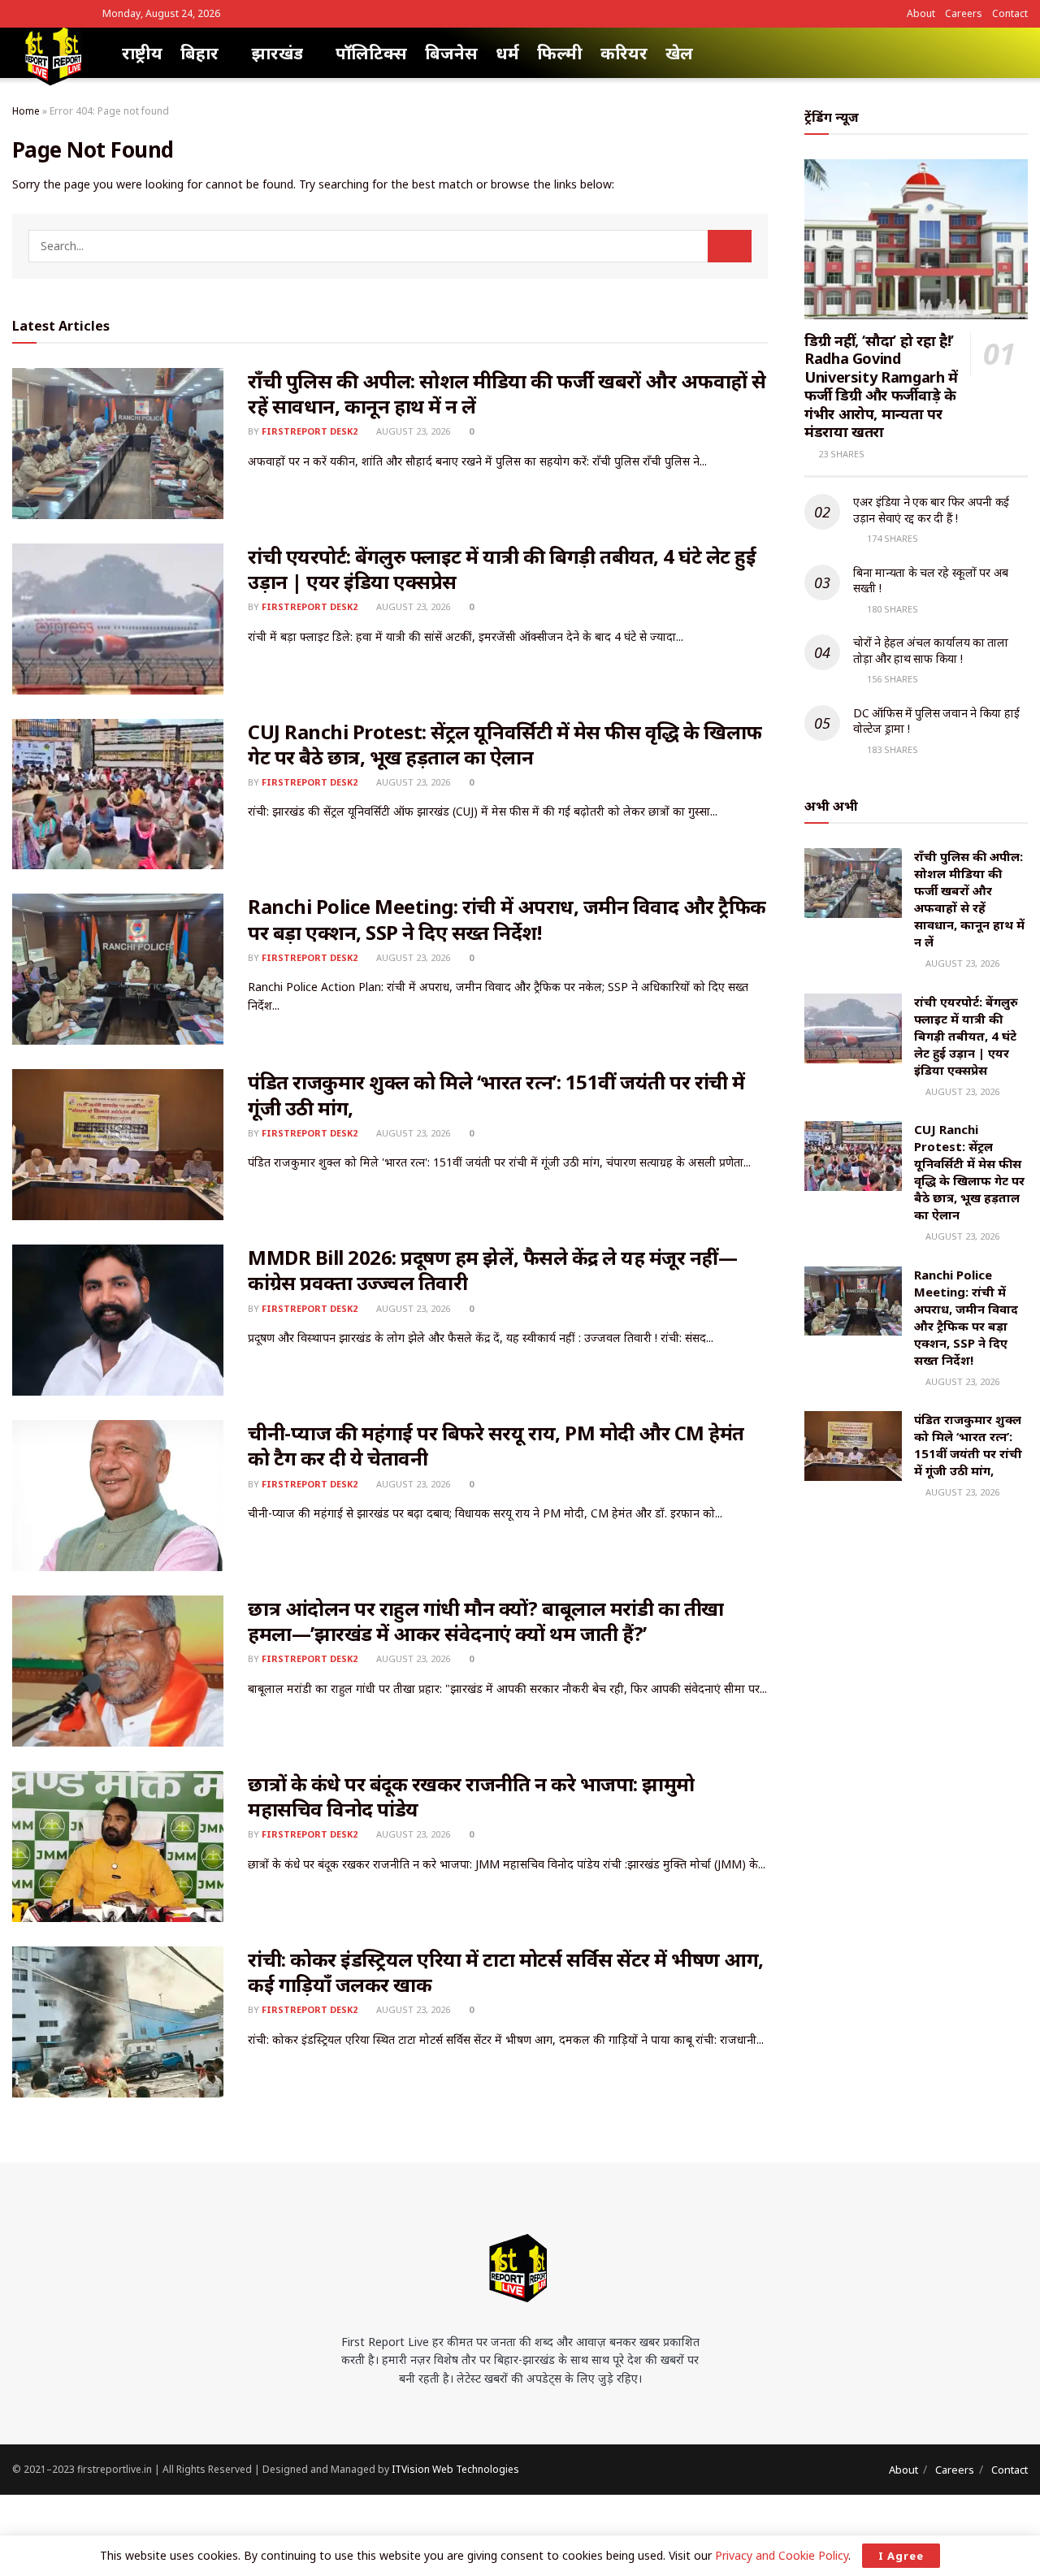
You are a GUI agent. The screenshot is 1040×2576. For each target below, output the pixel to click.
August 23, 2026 (412, 431)
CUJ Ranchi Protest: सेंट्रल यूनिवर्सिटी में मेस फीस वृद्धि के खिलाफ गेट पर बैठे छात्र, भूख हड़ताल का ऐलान (505, 744)
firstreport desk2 (310, 431)
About (921, 13)
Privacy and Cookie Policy (782, 2555)
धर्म (507, 53)
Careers (964, 13)
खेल (679, 53)
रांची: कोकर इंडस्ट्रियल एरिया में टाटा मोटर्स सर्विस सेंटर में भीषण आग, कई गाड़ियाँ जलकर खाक (506, 1972)
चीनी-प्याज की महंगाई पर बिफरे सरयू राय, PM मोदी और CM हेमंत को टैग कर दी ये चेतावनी (496, 1445)
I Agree (901, 2556)
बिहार (199, 53)
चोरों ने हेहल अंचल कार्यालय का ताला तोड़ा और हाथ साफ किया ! (931, 650)
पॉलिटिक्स (371, 53)
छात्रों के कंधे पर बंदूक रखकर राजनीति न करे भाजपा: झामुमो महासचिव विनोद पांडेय (471, 1796)
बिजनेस (451, 53)
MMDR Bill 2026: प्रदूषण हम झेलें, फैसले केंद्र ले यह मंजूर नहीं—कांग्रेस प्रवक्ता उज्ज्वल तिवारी (492, 1270)
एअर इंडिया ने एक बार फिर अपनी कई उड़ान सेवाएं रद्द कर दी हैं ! (931, 510)
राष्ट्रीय (142, 53)
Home (26, 111)
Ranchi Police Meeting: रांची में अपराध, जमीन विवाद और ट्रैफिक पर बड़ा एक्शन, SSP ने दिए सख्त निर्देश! (507, 919)
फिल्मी (560, 53)
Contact (1010, 13)
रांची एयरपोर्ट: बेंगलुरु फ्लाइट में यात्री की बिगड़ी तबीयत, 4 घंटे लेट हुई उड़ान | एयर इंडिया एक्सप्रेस (502, 569)
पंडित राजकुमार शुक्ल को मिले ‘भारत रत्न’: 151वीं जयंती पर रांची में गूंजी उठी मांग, (496, 1094)
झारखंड (277, 53)
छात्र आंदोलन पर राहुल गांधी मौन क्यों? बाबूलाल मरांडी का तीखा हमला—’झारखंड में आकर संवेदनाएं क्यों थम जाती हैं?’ (486, 1621)
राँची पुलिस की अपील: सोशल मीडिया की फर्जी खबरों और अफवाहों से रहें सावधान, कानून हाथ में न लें (507, 393)
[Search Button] (730, 246)
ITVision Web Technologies (455, 2469)
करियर (624, 53)
